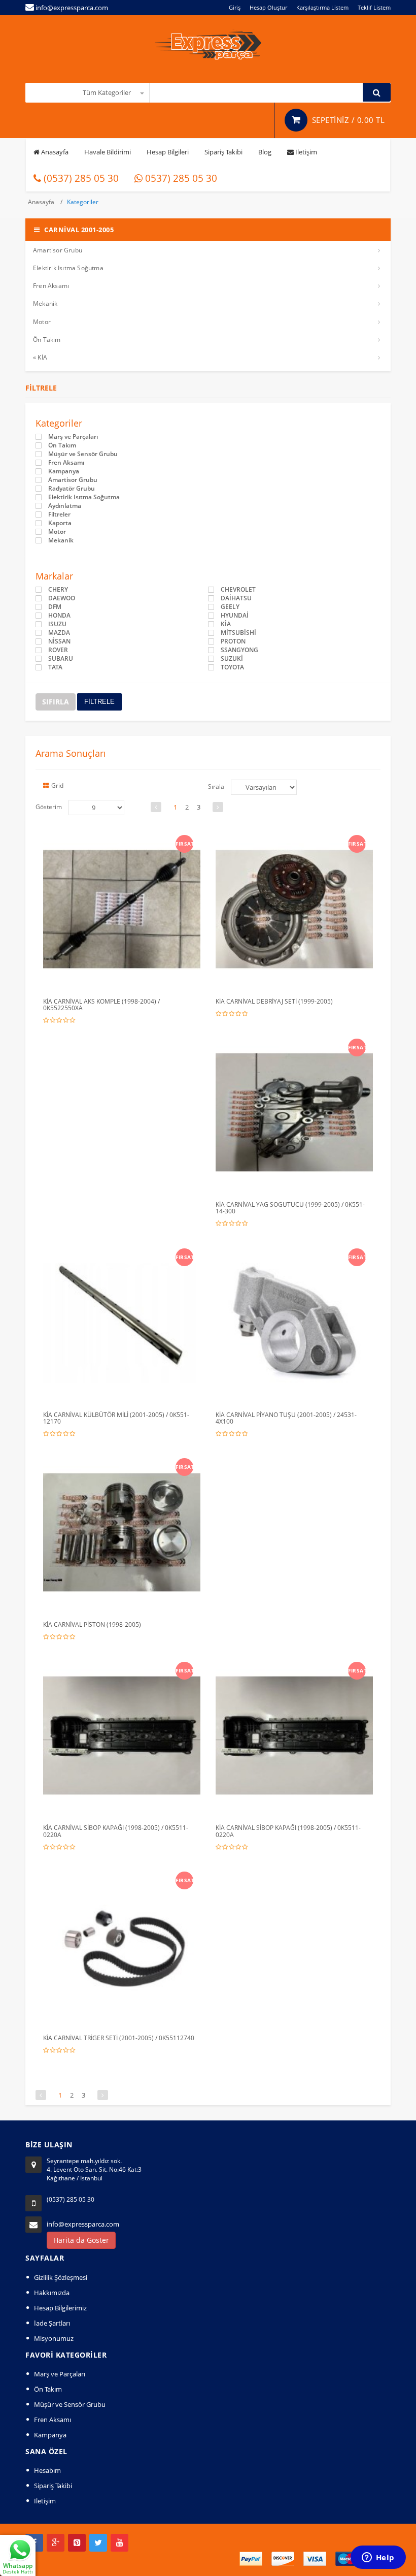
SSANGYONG (239, 650)
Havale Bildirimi (108, 152)
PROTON (233, 641)
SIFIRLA (56, 702)
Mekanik (45, 303)
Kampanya (64, 471)
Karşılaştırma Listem (322, 7)
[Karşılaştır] (143, 841)
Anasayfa (54, 152)
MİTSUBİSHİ (238, 633)
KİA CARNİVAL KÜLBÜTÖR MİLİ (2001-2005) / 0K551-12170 (116, 1418)
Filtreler (59, 514)
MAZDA (59, 633)
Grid (57, 785)
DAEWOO (62, 598)
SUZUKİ (232, 659)
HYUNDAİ (235, 616)
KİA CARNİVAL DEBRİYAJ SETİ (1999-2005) (274, 1001)
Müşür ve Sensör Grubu (83, 454)
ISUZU (57, 624)
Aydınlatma (65, 506)
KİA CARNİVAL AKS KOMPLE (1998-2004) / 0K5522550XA (101, 1005)
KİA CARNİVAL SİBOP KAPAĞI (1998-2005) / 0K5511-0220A (116, 1831)
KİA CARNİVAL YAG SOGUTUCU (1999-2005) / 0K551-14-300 (290, 1208)
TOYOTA (232, 667)
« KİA (40, 357)
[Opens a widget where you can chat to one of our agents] (378, 2558)
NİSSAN (59, 641)
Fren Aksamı (51, 286)
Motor (42, 322)
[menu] (96, 808)
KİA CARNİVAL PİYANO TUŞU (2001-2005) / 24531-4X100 (286, 1418)
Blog (265, 152)
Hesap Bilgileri (168, 152)
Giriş (235, 7)
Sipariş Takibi (223, 152)
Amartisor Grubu (58, 250)
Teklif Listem (374, 7)
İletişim (305, 152)
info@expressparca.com (83, 2224)
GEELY (230, 607)
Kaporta (60, 523)
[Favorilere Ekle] (124, 841)
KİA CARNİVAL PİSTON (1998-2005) (92, 1624)
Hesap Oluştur (268, 7)
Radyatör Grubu (72, 489)
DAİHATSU (236, 598)
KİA (226, 624)
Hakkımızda (52, 2293)
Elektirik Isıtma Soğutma (68, 268)
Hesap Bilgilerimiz (60, 2308)
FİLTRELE (99, 702)
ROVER (58, 650)
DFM (55, 607)
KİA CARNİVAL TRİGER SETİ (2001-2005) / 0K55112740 (119, 2038)
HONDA (59, 616)
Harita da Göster (81, 2240)
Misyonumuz (54, 2338)
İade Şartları (52, 2323)
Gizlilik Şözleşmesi (61, 2277)
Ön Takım (47, 340)
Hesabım (47, 2470)
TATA (55, 667)
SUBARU (61, 659)
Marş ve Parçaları (73, 437)
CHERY (58, 590)
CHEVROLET (238, 590)
